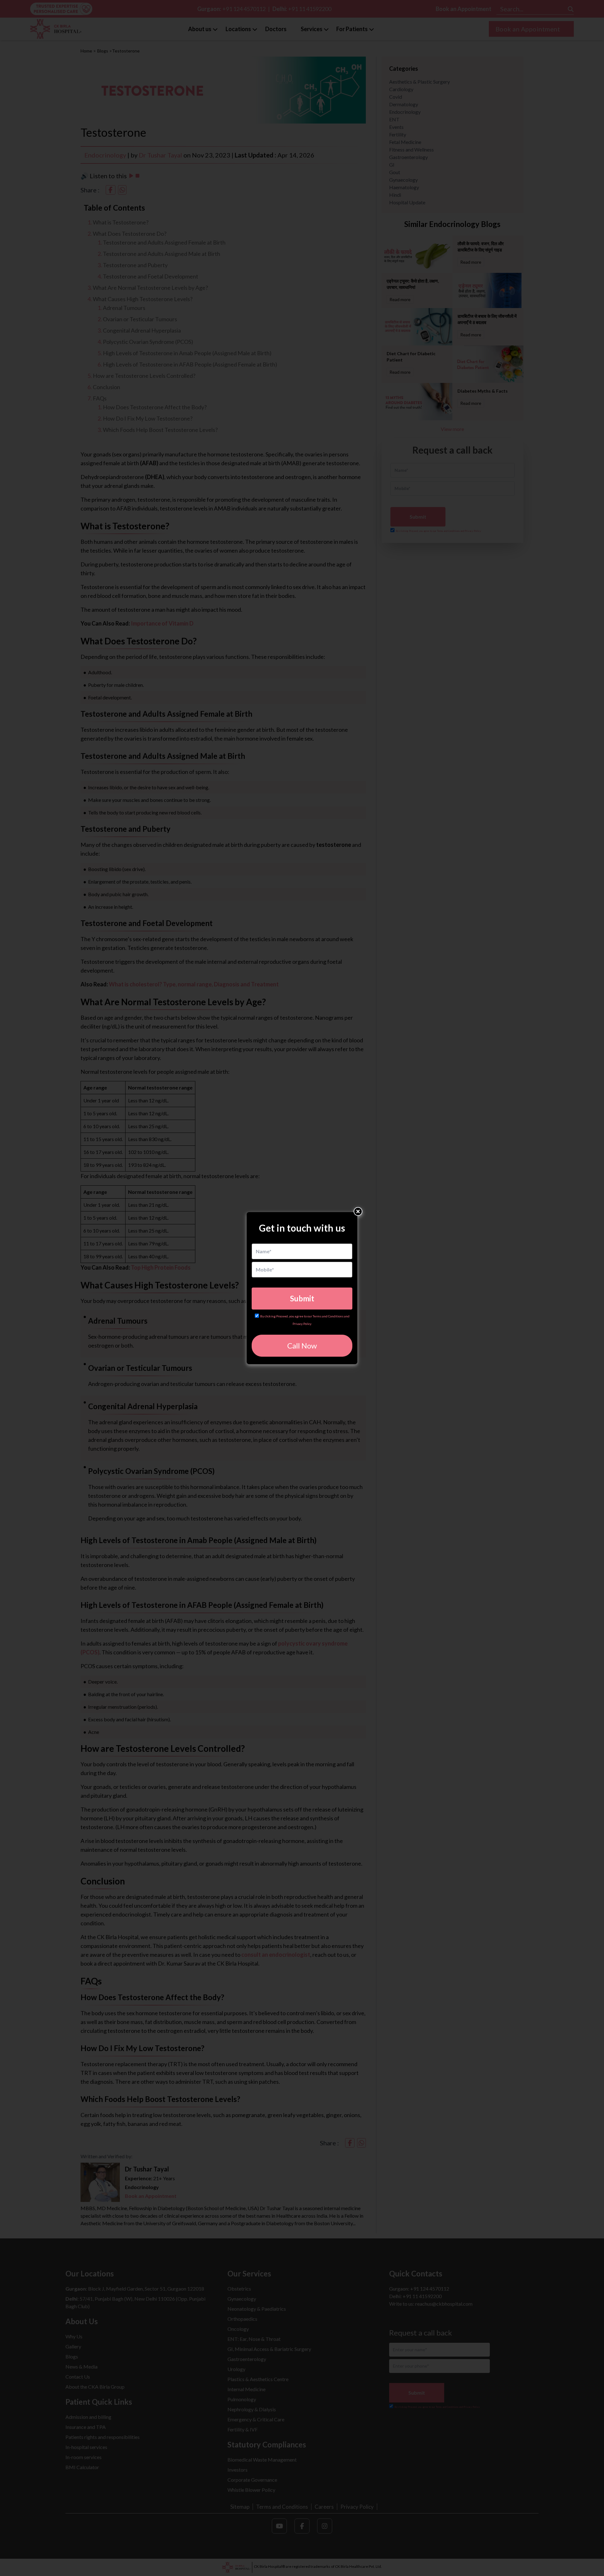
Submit (302, 1298)
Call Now (302, 1346)
